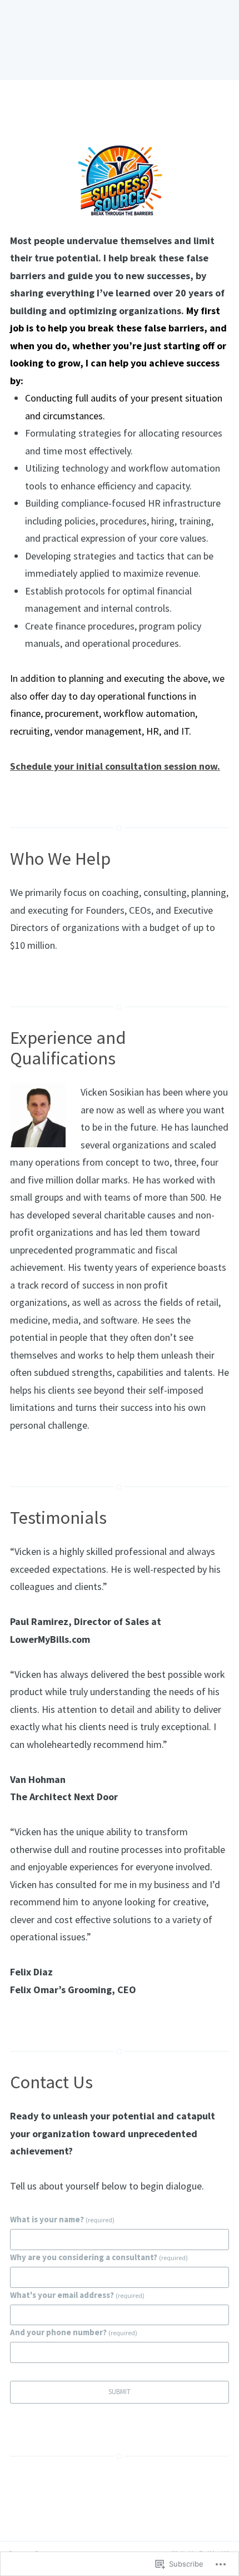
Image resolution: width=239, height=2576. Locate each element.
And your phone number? (74, 2332)
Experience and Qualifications (68, 1048)
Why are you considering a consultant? (99, 2257)
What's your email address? (77, 2295)
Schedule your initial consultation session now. (115, 766)
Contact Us (51, 2082)
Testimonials (58, 1517)
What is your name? (62, 2219)
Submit (120, 2392)
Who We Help (60, 858)
